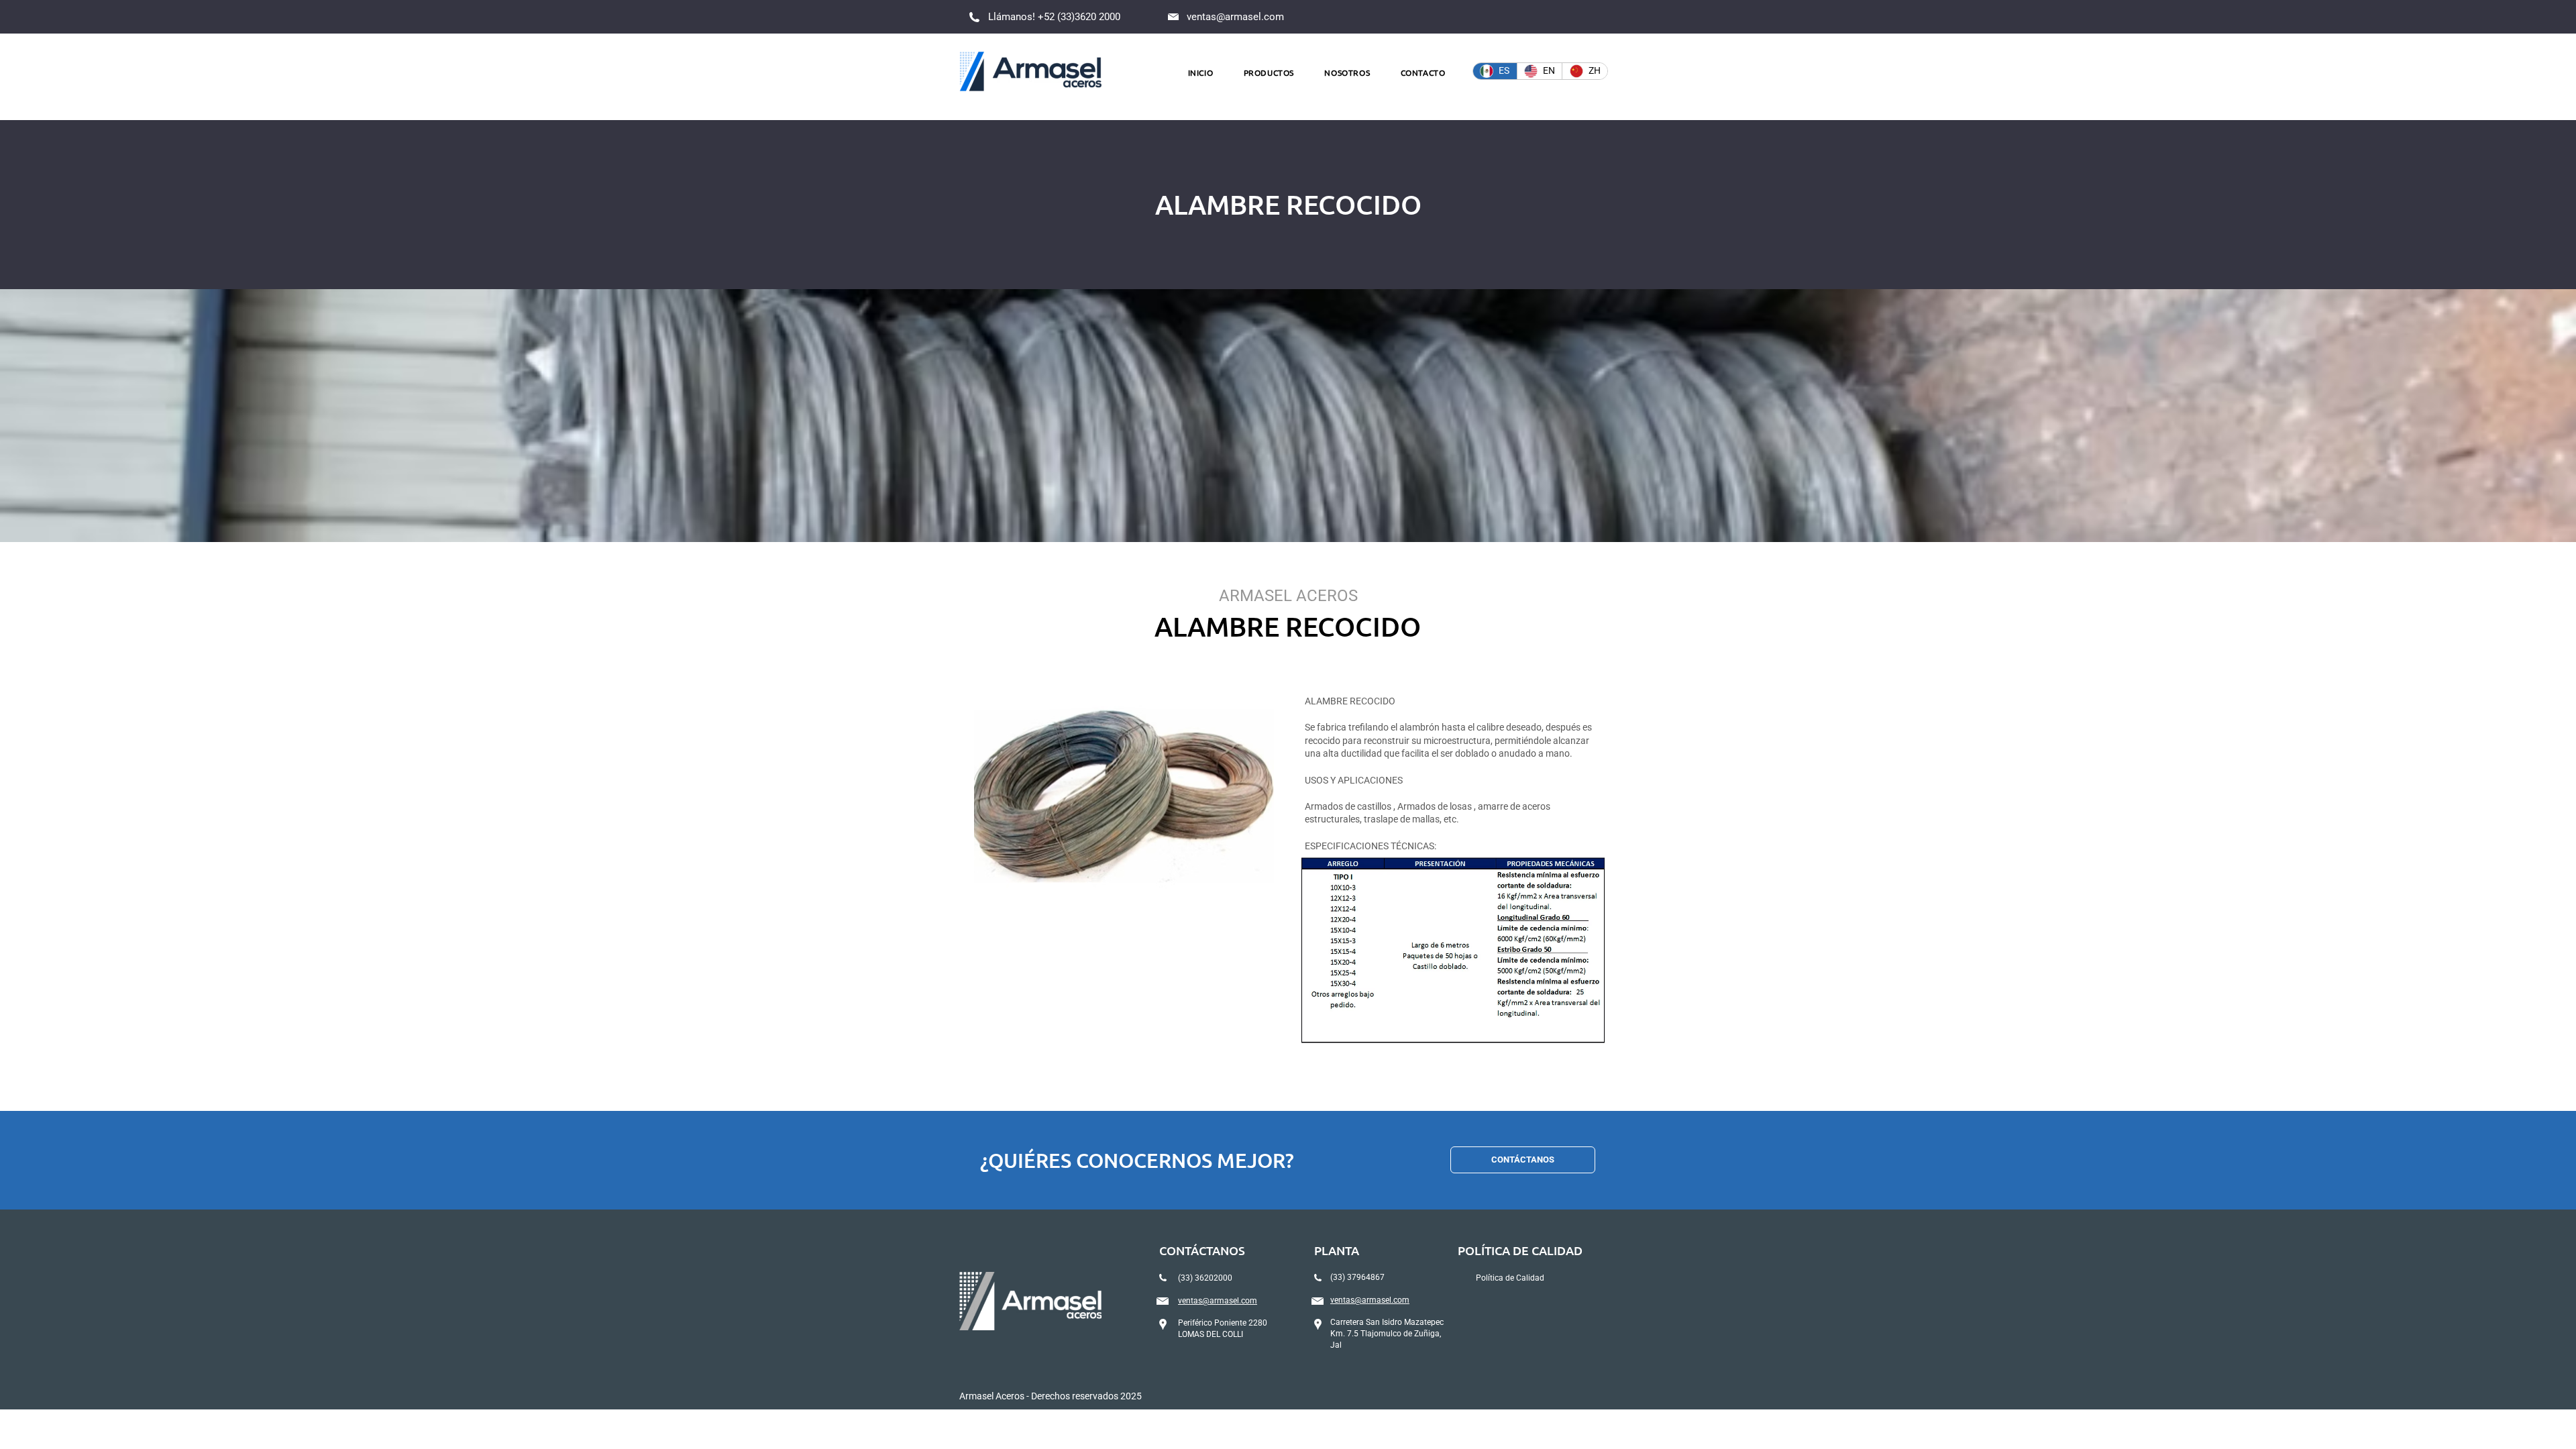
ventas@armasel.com (1235, 17)
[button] (1269, 72)
